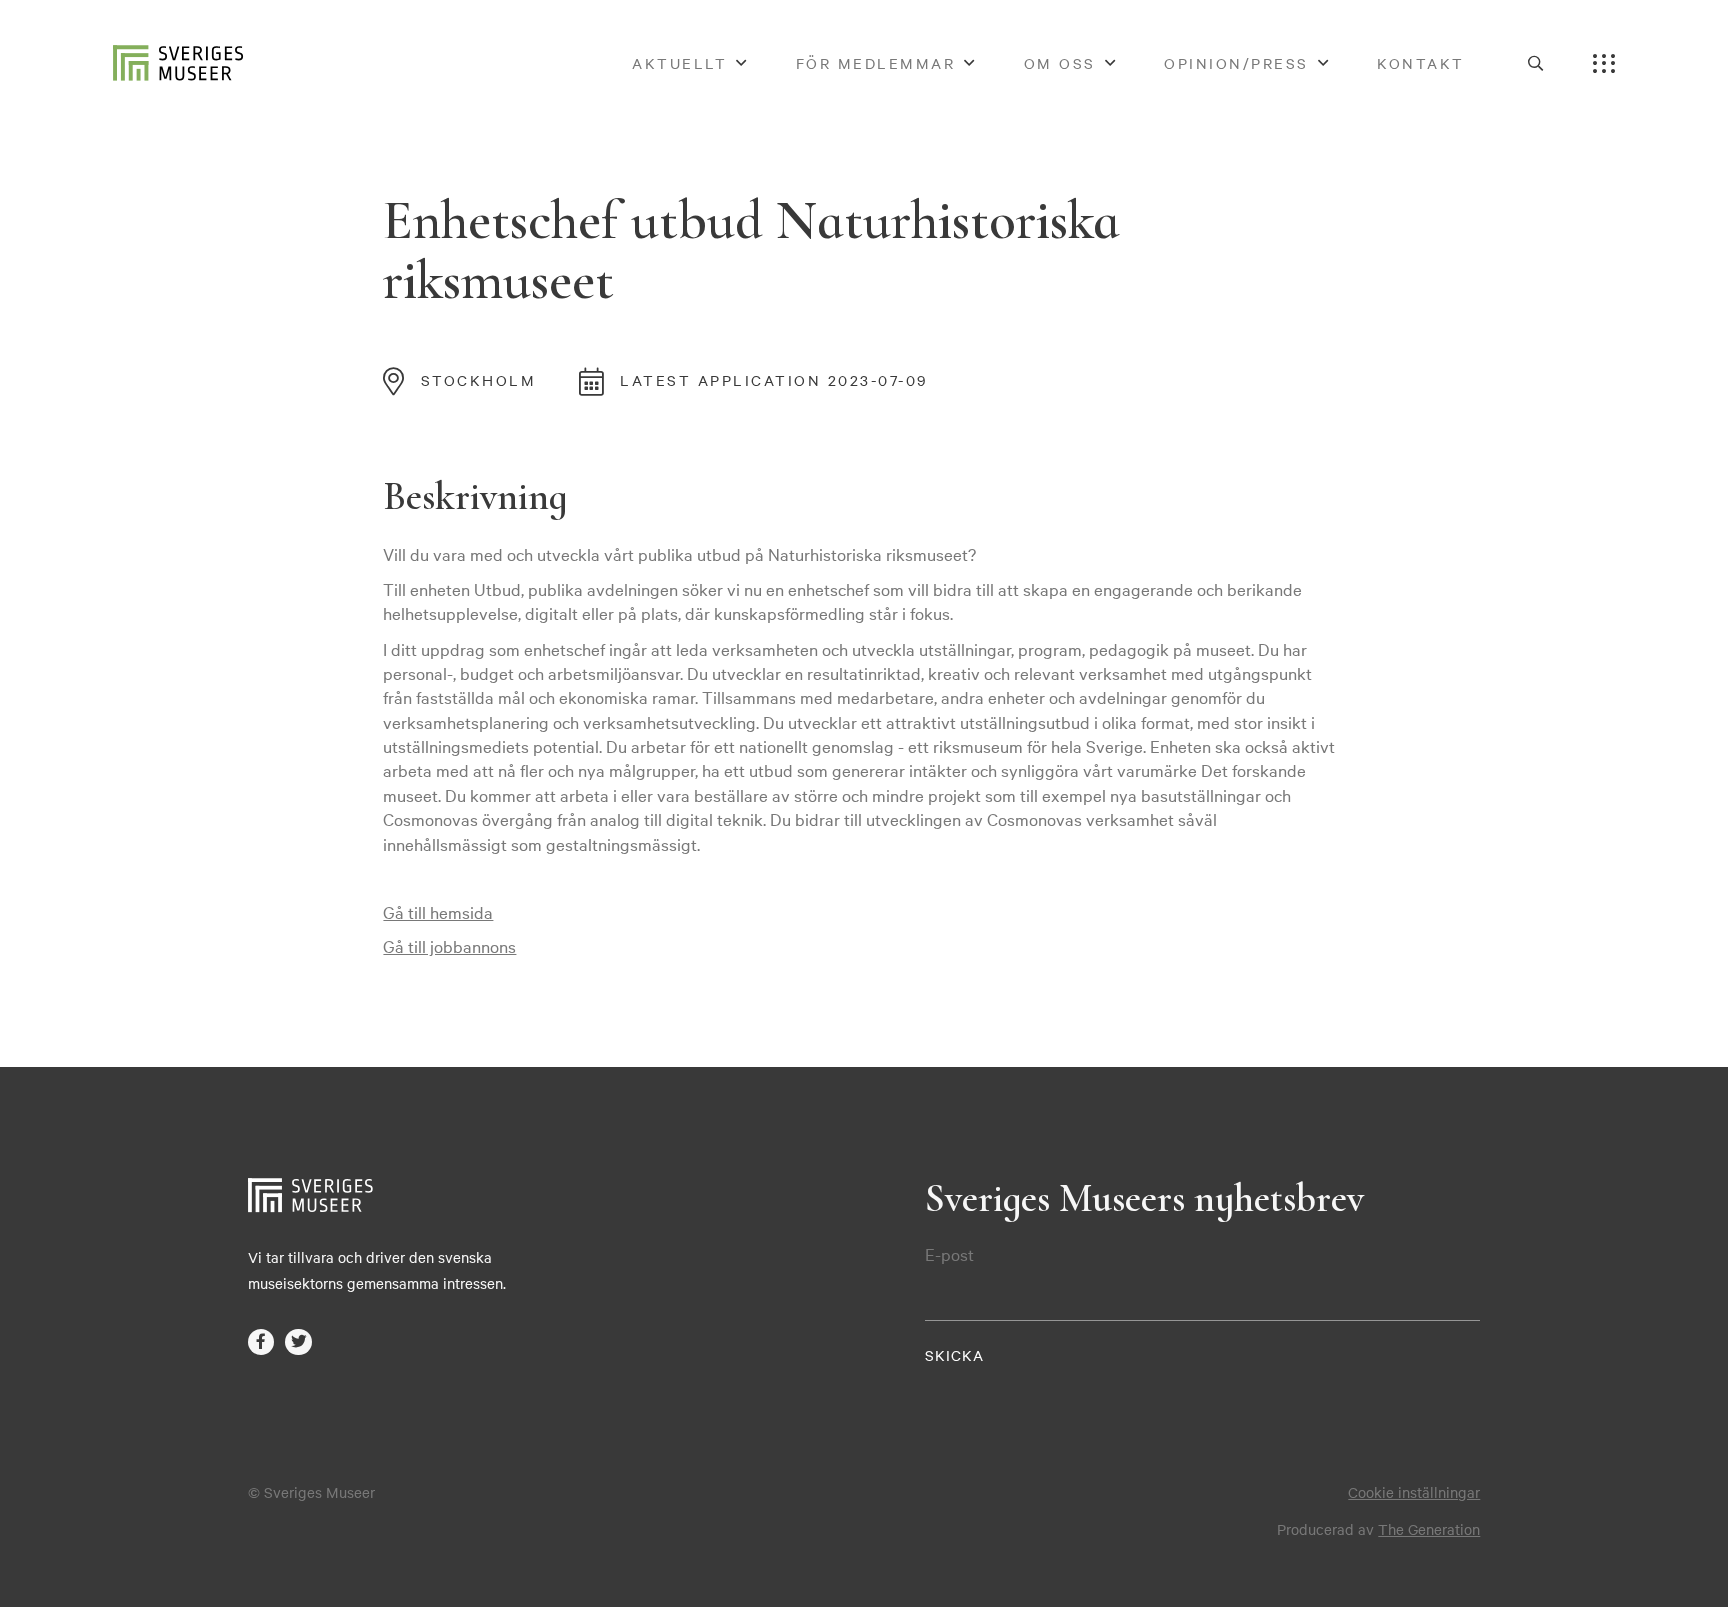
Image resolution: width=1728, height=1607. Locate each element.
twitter (298, 1342)
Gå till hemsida (438, 911)
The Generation (1429, 1529)
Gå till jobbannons (449, 945)
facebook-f (261, 1342)
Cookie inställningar (1414, 1492)
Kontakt (1421, 63)
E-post (949, 1254)
